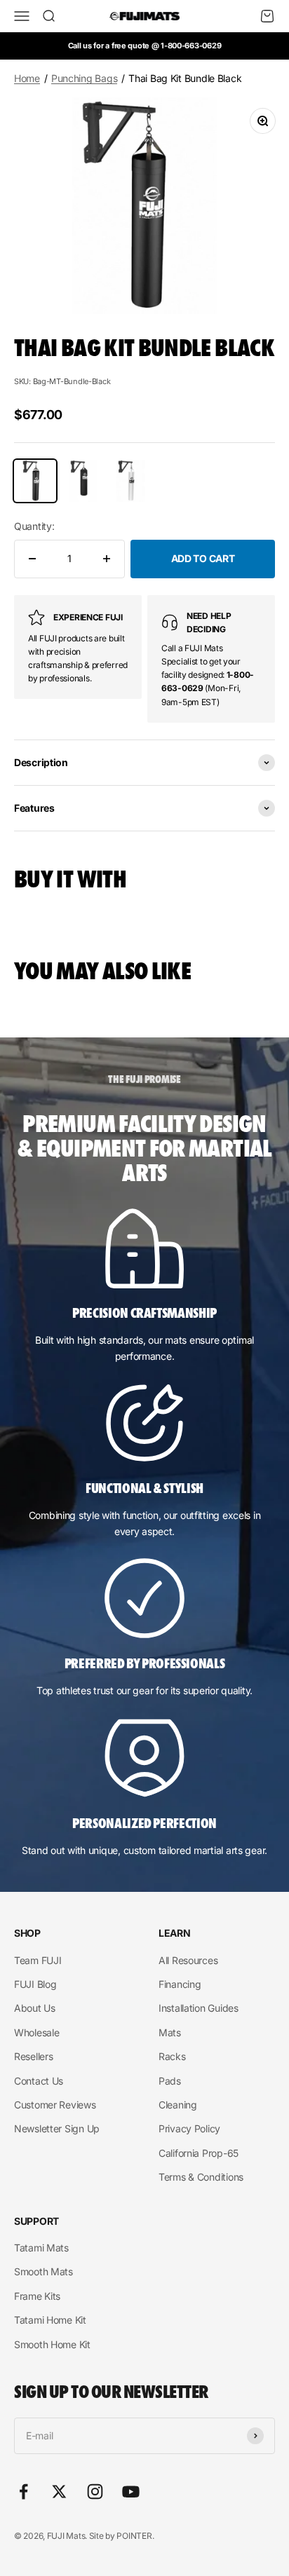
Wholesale (36, 2032)
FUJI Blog (35, 1984)
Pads (170, 2081)
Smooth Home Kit (52, 2344)
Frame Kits (37, 2296)
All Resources (188, 1960)
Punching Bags (84, 78)
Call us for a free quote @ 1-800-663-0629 (145, 46)
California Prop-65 (199, 2153)
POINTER (134, 2536)
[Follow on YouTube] (131, 2492)
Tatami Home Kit (50, 2320)
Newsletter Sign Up (57, 2128)
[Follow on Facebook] (23, 2492)
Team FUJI (38, 1960)
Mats (170, 2032)
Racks (172, 2056)
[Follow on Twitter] (59, 2492)
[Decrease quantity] (32, 559)
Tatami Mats (41, 2248)
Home (27, 78)
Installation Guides (199, 2008)
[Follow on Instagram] (95, 2492)
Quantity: (34, 526)
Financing (180, 1984)
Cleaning (178, 2105)
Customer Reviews (55, 2105)
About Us (35, 2008)
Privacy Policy (189, 2128)
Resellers (33, 2056)
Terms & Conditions (201, 2177)
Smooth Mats (43, 2271)
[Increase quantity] (107, 559)
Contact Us (39, 2081)
